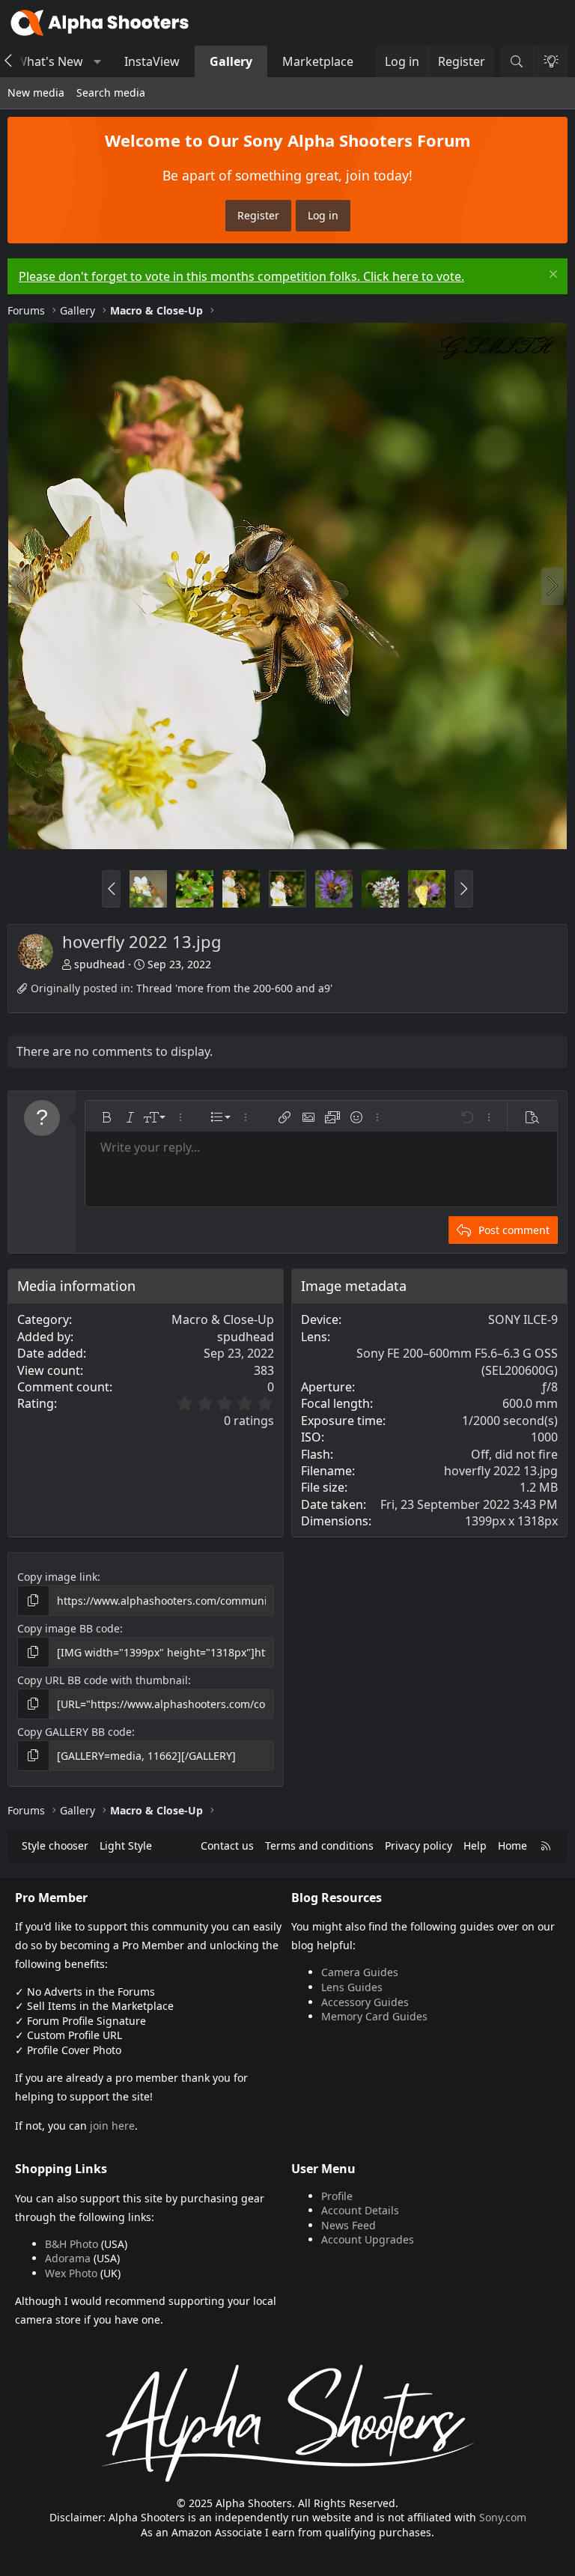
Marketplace (318, 61)
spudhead (100, 964)
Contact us (227, 1846)
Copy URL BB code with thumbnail (103, 1680)
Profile (337, 2196)
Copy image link (57, 1577)
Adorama (68, 2258)
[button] (98, 61)
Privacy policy (419, 1846)
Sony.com (503, 2517)
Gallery (231, 61)
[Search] (517, 61)
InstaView (152, 61)
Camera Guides (360, 1972)
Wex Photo (71, 2273)
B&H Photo (72, 2244)
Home (512, 1846)
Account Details (360, 2210)
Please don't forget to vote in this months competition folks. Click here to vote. (241, 276)
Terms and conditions (319, 1846)
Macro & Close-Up (223, 1319)
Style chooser (55, 1846)
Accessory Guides (365, 2002)
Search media (111, 92)
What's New (49, 61)
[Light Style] (550, 61)
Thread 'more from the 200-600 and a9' (234, 988)
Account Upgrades (368, 2239)
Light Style (126, 1846)
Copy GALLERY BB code (74, 1732)
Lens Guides (352, 1987)
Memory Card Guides (374, 2016)
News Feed (349, 2225)
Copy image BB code (69, 1628)
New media (36, 92)
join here (112, 2126)
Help (475, 1846)
